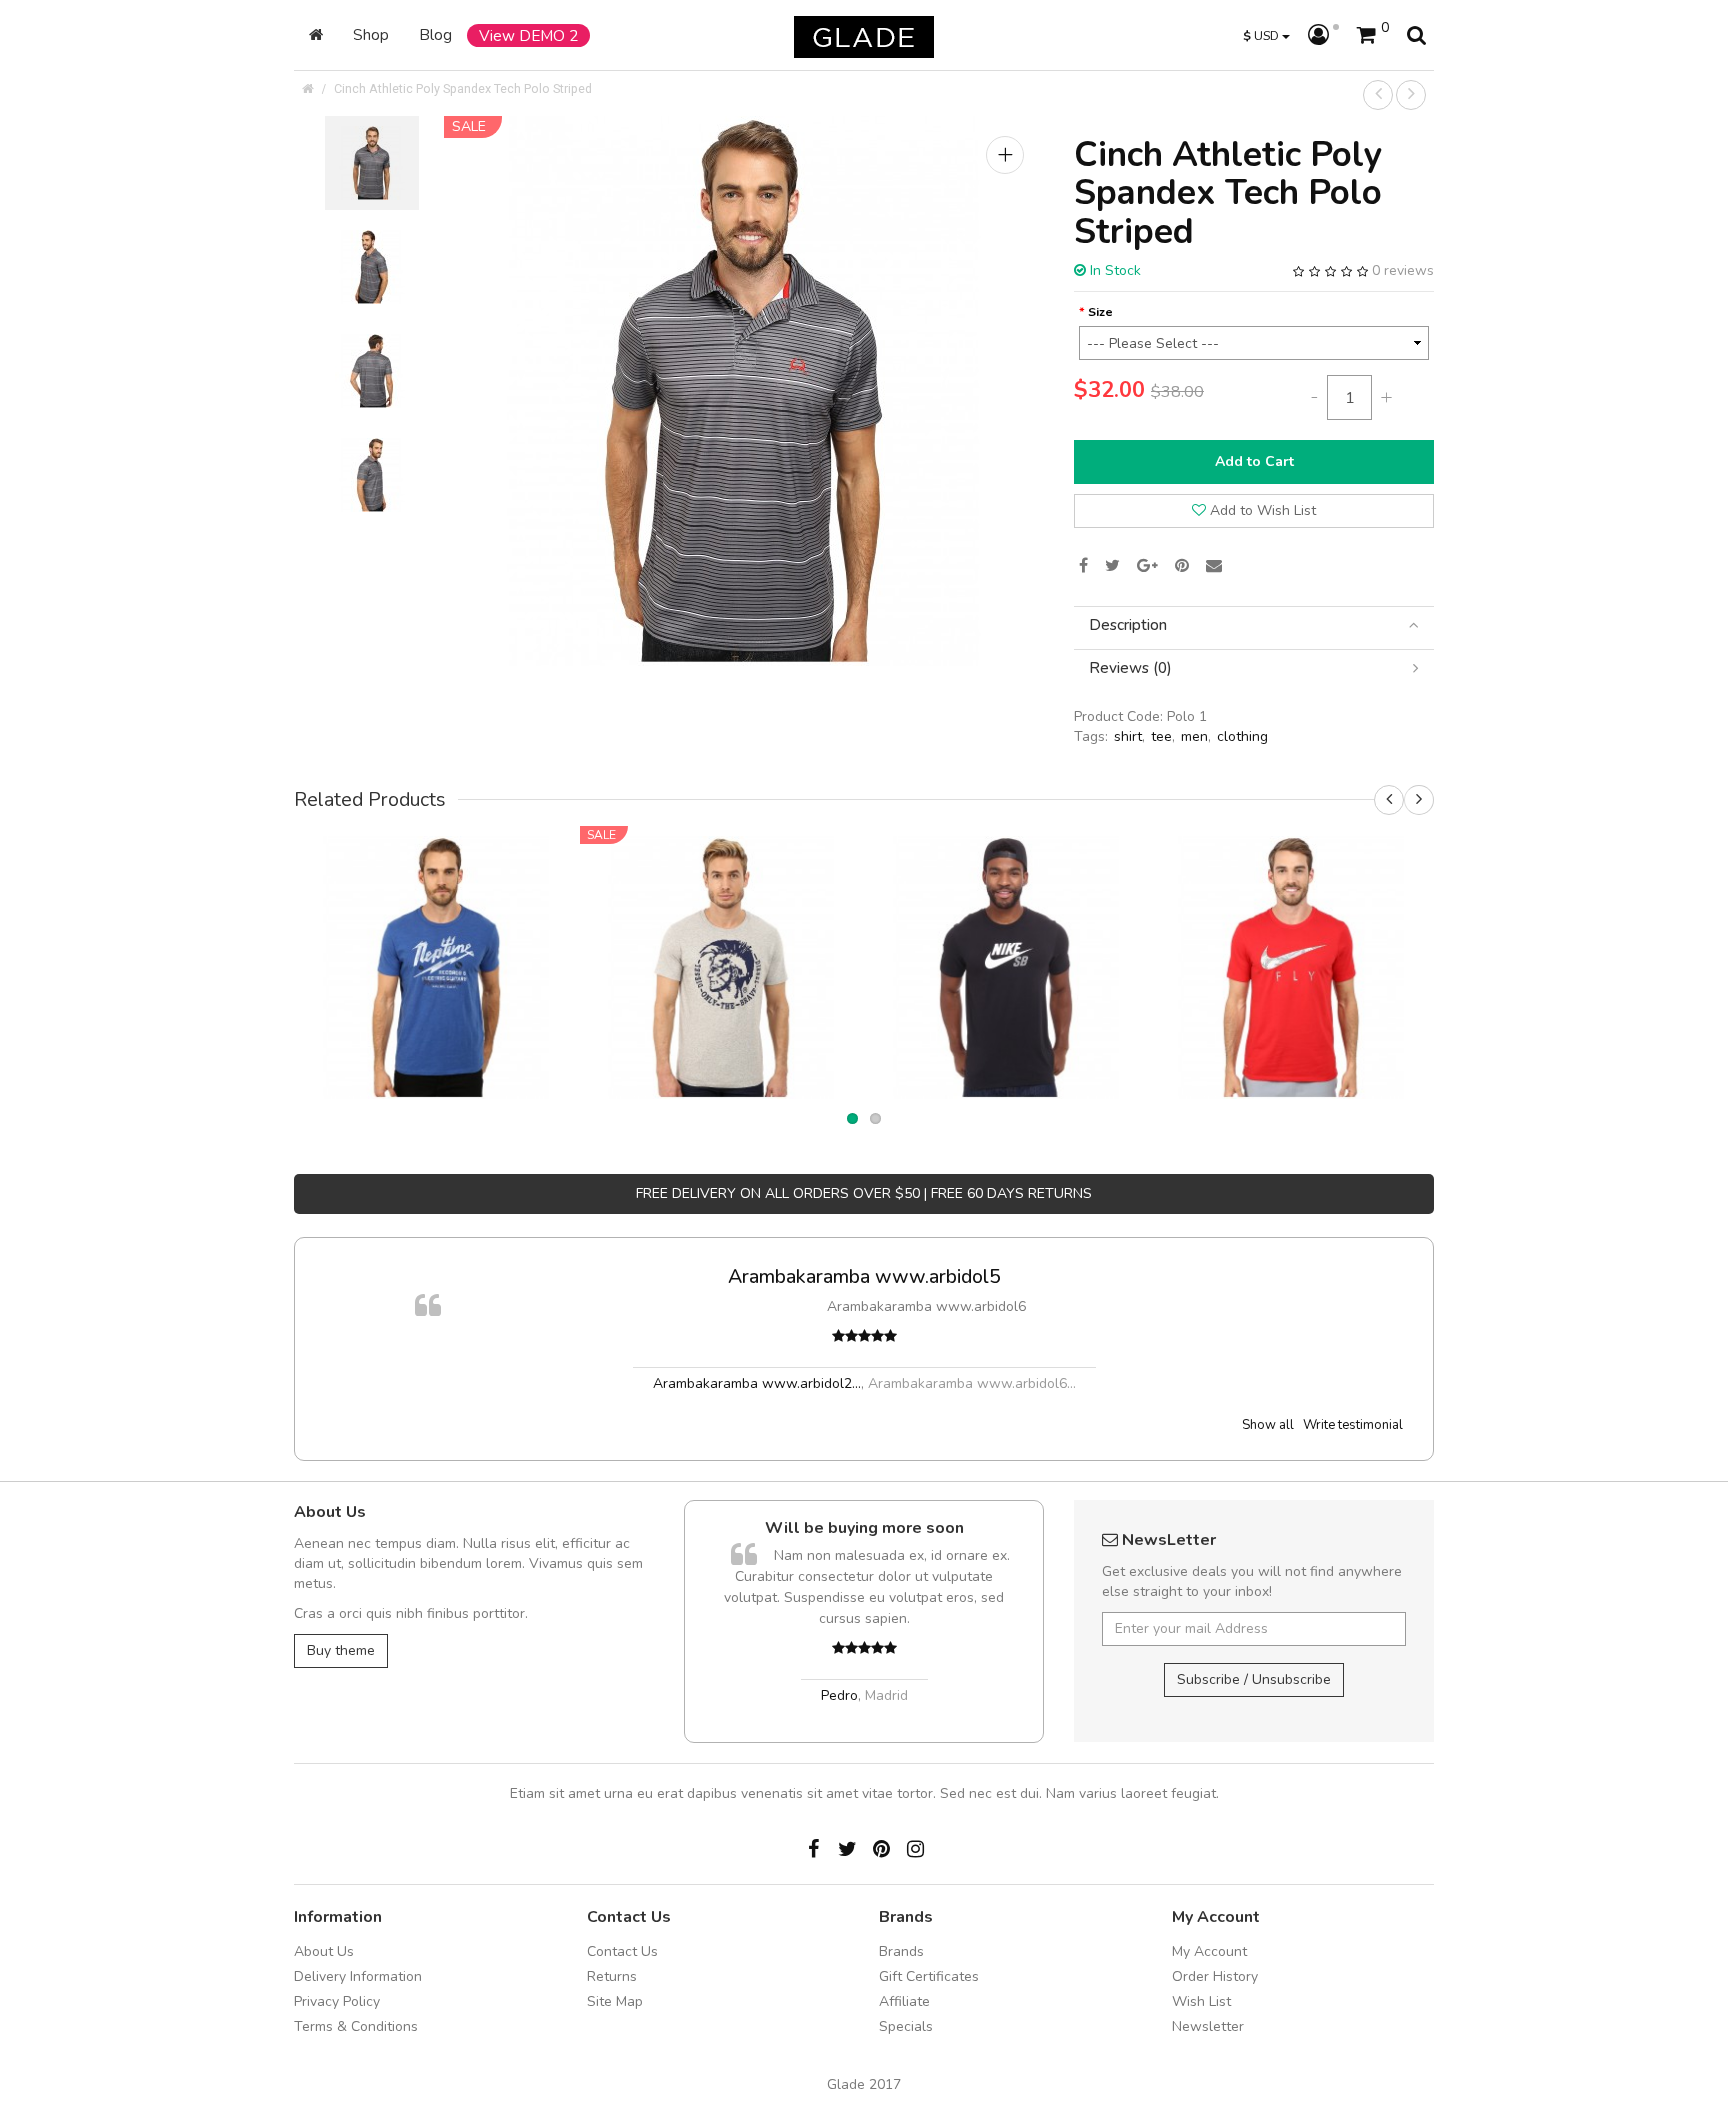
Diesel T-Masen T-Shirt (722, 939)
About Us (324, 1951)
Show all (1268, 1425)
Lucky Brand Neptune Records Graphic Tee (436, 940)
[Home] (316, 35)
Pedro (839, 1695)
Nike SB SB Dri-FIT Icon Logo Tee (1007, 940)
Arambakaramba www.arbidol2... (757, 1383)
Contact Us (622, 1951)
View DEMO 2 (528, 35)
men (1194, 736)
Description (1128, 625)
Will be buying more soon (864, 1528)
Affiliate (904, 2001)
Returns (612, 1976)
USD (1262, 35)
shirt (1128, 736)
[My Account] (1323, 36)
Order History (1215, 1976)
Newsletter (1208, 2026)
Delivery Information (358, 1976)
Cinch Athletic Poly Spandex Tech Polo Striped (463, 88)
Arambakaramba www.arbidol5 (864, 1276)
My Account (1209, 1951)
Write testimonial (1353, 1425)
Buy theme (341, 1650)
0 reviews (1403, 270)
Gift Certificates (929, 1976)
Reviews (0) (1130, 668)
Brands (901, 1951)
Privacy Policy (337, 2001)
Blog (435, 34)
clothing (1242, 736)
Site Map (615, 2001)
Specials (906, 2026)
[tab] (1254, 625)
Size (1100, 311)
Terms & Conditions (356, 2026)
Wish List (1201, 2001)
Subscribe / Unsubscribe (1254, 1679)
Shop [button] (371, 34)
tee (1161, 736)
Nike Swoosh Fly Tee (1292, 939)
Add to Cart (1254, 461)
